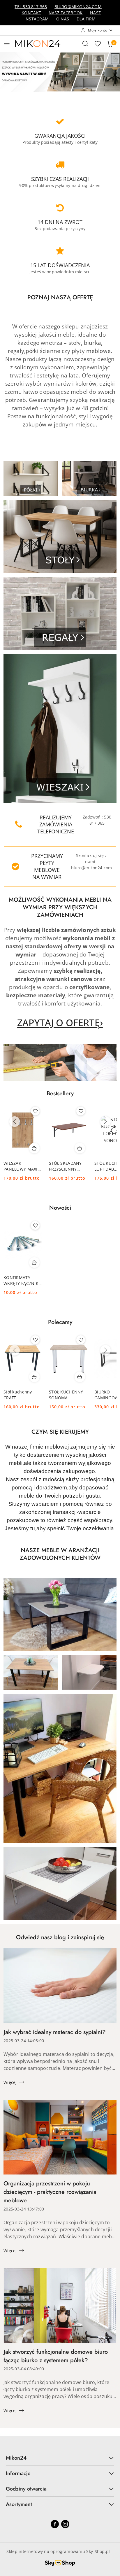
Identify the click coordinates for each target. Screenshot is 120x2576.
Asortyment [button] (19, 2504)
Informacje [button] (18, 2473)
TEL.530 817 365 (31, 7)
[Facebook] (55, 2524)
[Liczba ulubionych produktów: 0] (98, 43)
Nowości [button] (60, 1208)
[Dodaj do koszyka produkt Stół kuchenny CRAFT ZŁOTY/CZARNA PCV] (34, 1377)
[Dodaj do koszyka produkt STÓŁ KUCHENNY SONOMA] (80, 1377)
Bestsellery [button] (60, 1093)
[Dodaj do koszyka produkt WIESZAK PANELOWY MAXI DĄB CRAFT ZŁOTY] (34, 1148)
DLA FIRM (86, 19)
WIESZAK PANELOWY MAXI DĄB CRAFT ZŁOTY (22, 1166)
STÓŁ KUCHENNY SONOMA (66, 1395)
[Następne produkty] (105, 1122)
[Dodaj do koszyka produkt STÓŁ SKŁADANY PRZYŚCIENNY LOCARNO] (80, 1148)
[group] (60, 72)
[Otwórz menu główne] (7, 43)
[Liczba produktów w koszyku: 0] (110, 43)
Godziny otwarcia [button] (26, 2489)
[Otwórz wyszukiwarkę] (85, 43)
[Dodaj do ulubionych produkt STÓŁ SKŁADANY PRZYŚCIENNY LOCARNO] (81, 1111)
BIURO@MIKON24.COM (78, 7)
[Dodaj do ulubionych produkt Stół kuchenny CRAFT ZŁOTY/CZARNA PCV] (35, 1340)
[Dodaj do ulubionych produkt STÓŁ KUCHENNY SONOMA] (81, 1340)
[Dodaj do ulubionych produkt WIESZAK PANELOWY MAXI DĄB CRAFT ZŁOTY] (35, 1111)
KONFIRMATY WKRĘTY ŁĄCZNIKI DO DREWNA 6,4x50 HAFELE (22, 1281)
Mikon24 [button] (16, 2458)
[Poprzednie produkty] (15, 1122)
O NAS (63, 19)
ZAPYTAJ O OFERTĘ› (60, 1023)
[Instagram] (65, 2524)
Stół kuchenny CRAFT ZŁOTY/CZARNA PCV (19, 1395)
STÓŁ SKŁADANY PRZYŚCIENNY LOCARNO (65, 1166)
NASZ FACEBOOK (66, 13)
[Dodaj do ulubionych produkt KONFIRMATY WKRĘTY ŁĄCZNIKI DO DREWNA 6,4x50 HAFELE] (35, 1225)
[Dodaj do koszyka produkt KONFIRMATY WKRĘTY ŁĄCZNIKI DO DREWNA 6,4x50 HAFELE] (34, 1262)
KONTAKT (31, 13)
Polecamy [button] (60, 1322)
